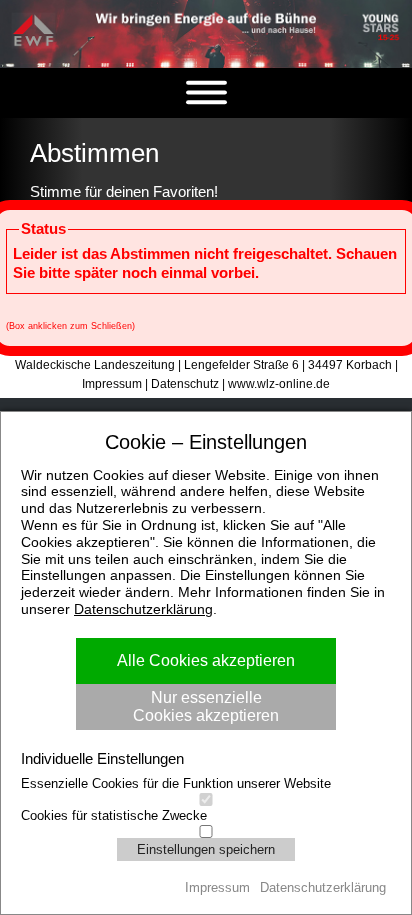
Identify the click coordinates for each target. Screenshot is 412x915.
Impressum (112, 384)
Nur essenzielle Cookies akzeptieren (206, 706)
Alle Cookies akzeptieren (206, 660)
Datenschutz (185, 384)
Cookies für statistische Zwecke (114, 815)
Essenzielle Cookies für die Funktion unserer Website (176, 783)
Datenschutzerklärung (143, 609)
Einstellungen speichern (206, 849)
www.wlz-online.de (279, 384)
